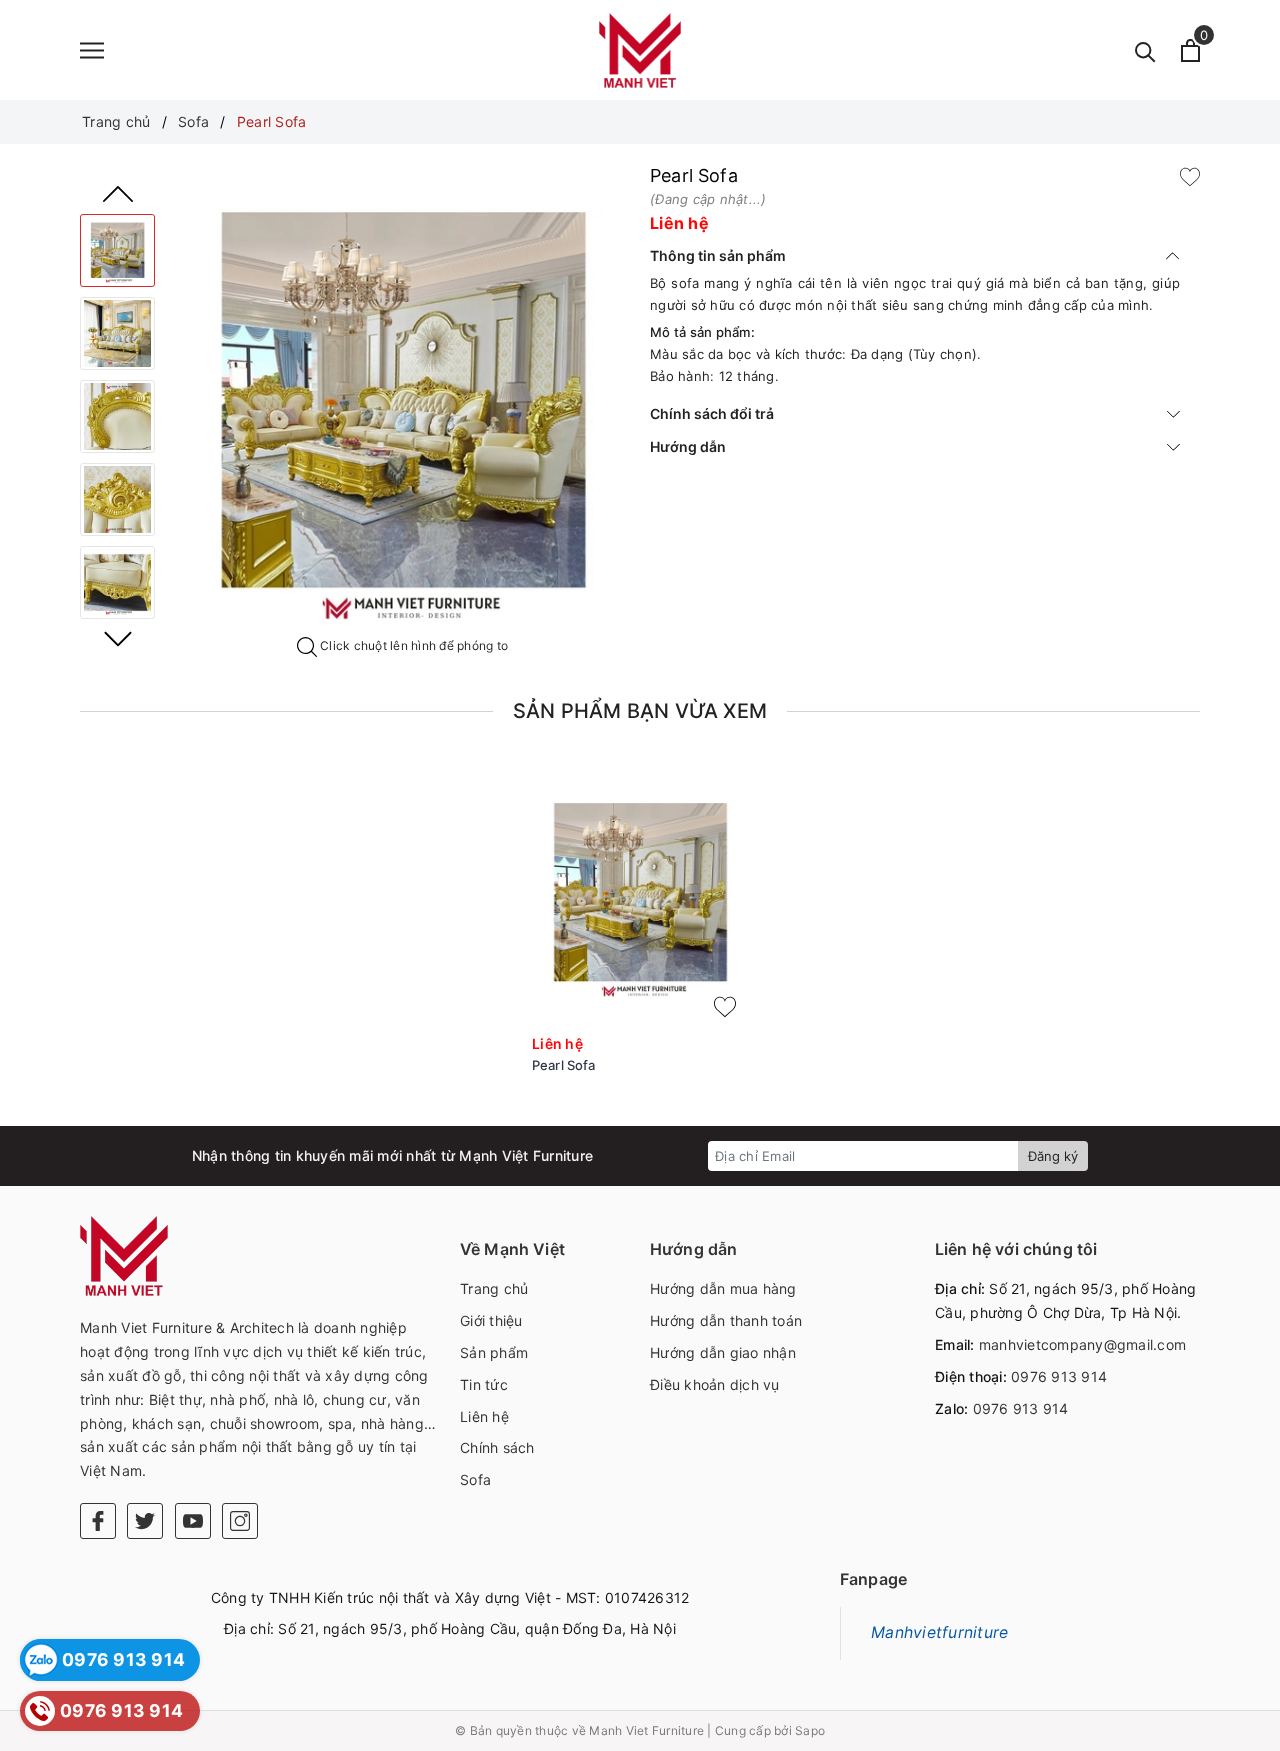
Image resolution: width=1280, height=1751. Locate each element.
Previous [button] (118, 194)
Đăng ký (1053, 1156)
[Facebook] (98, 1521)
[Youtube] (193, 1521)
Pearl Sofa (563, 1065)
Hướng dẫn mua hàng (723, 1288)
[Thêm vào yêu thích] (1190, 176)
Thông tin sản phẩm (718, 255)
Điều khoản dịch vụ (715, 1384)
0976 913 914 (1059, 1376)
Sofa (475, 1479)
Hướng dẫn (688, 446)
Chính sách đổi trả (712, 413)
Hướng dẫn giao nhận (723, 1352)
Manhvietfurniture (939, 1632)
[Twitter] (145, 1521)
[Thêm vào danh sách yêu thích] (725, 1007)
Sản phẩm (494, 1352)
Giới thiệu (491, 1320)
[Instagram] (240, 1521)
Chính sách (497, 1447)
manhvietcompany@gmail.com (1082, 1344)
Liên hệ (484, 1416)
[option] (402, 401)
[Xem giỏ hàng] (1190, 50)
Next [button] (118, 639)
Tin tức (484, 1384)
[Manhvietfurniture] (640, 50)
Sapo (810, 1730)
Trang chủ (494, 1288)
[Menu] (92, 50)
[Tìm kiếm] (1145, 50)
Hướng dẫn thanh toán (726, 1320)
